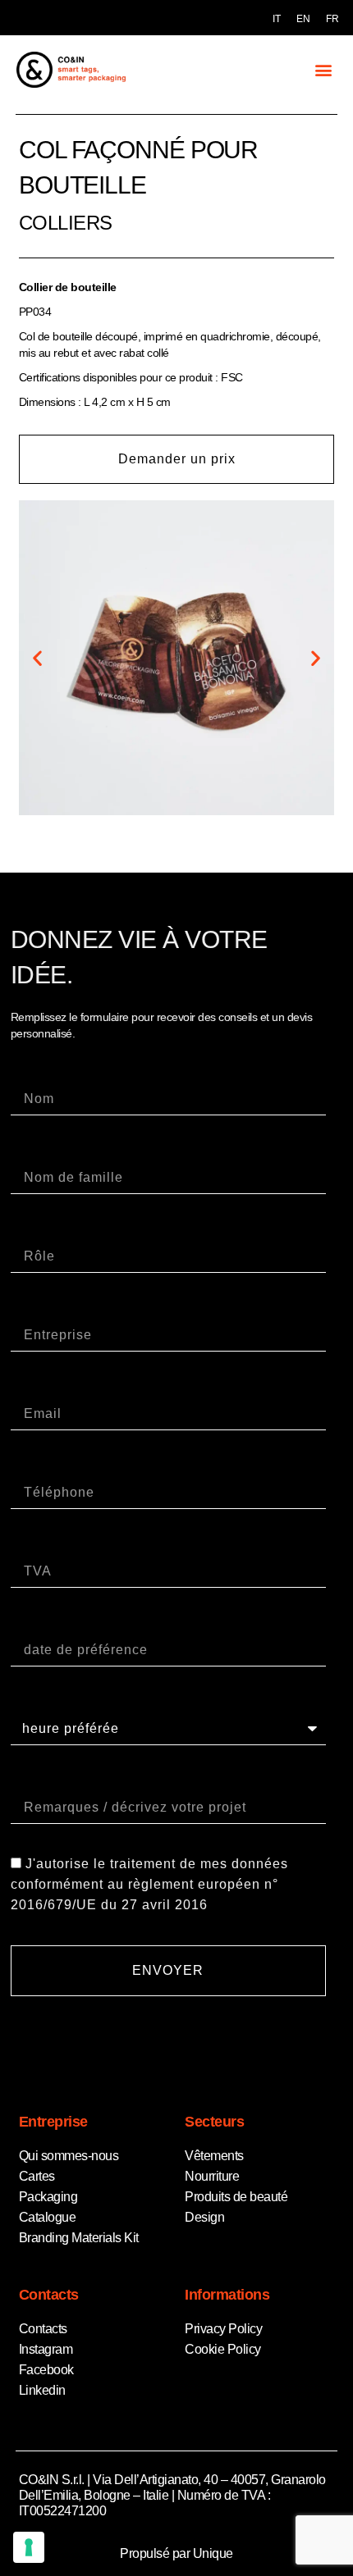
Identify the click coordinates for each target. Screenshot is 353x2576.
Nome (30, 1074)
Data (26, 1625)
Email (30, 1389)
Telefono (39, 1468)
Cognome (42, 1153)
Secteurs (214, 2122)
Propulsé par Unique (176, 2553)
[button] (323, 69)
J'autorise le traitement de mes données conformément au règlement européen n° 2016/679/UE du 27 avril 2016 (149, 1885)
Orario (31, 1704)
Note (26, 1783)
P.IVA (28, 1546)
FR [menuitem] (332, 19)
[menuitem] (276, 19)
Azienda (38, 1310)
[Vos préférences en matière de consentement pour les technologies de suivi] (29, 2547)
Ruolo (30, 1231)
